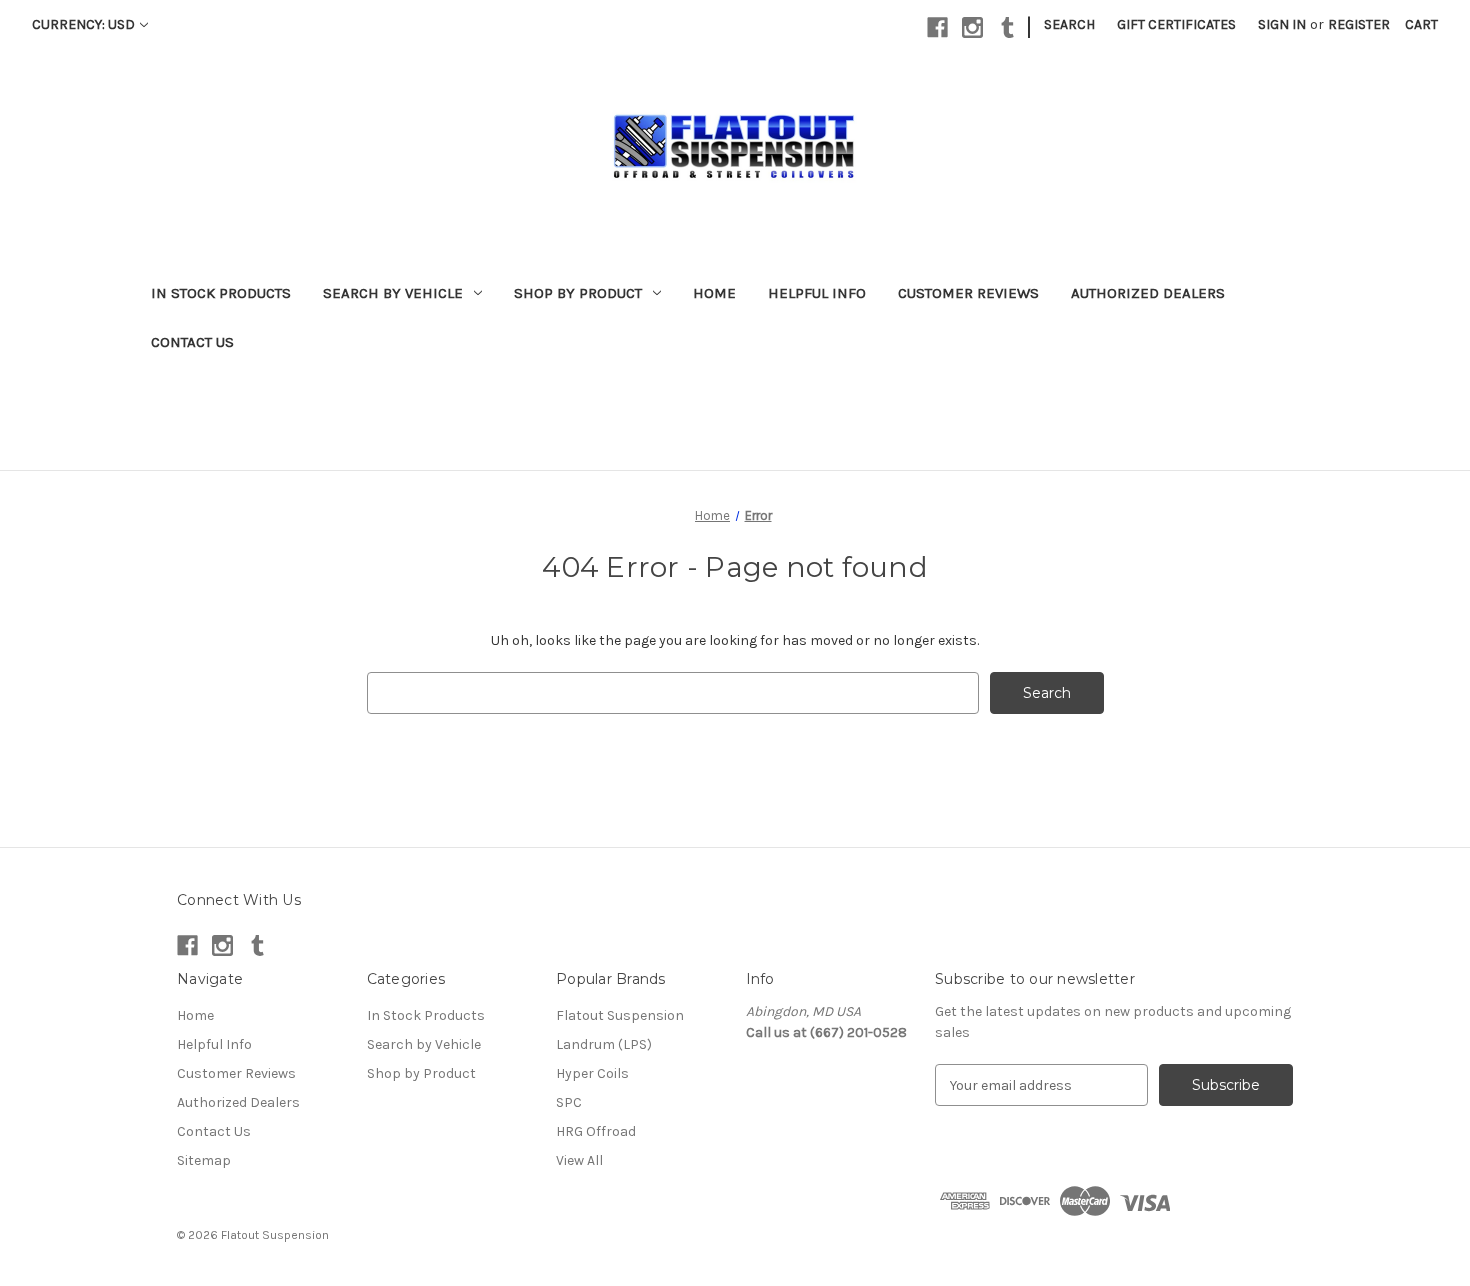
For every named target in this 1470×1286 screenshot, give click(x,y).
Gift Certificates (1176, 24)
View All (579, 1160)
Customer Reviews (968, 293)
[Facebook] (937, 27)
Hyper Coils (592, 1073)
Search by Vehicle (393, 293)
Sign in (1282, 24)
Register (1359, 24)
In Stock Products (221, 293)
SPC (569, 1102)
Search (1069, 24)
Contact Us (192, 342)
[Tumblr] (1007, 27)
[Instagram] (972, 27)
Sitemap (204, 1160)
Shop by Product (578, 293)
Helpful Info (817, 293)
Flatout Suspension (620, 1015)
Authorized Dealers (1148, 293)
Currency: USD (83, 24)
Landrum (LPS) (604, 1044)
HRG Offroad (596, 1131)
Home (714, 293)
